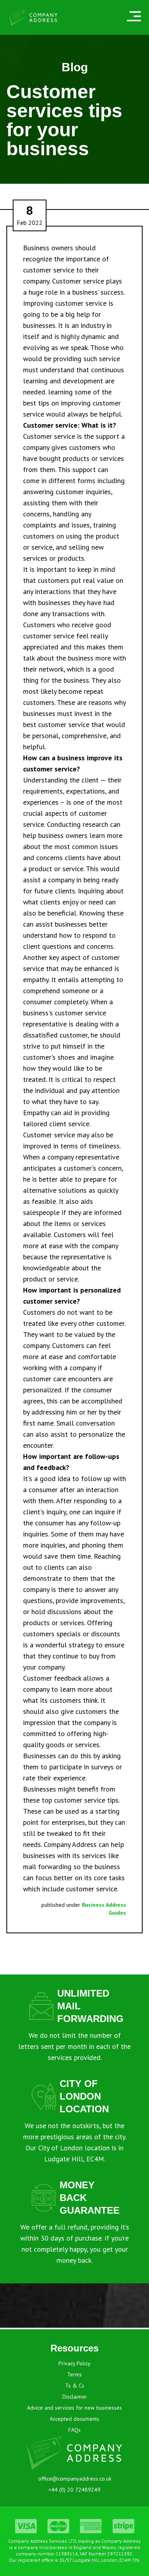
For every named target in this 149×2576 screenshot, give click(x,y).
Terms (74, 2374)
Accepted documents (74, 2419)
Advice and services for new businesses (74, 2408)
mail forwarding (47, 1867)
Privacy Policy (74, 2363)
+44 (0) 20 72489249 (74, 2490)
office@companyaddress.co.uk (75, 2479)
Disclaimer (75, 2397)
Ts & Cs (75, 2386)
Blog (75, 67)
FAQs (74, 2430)
